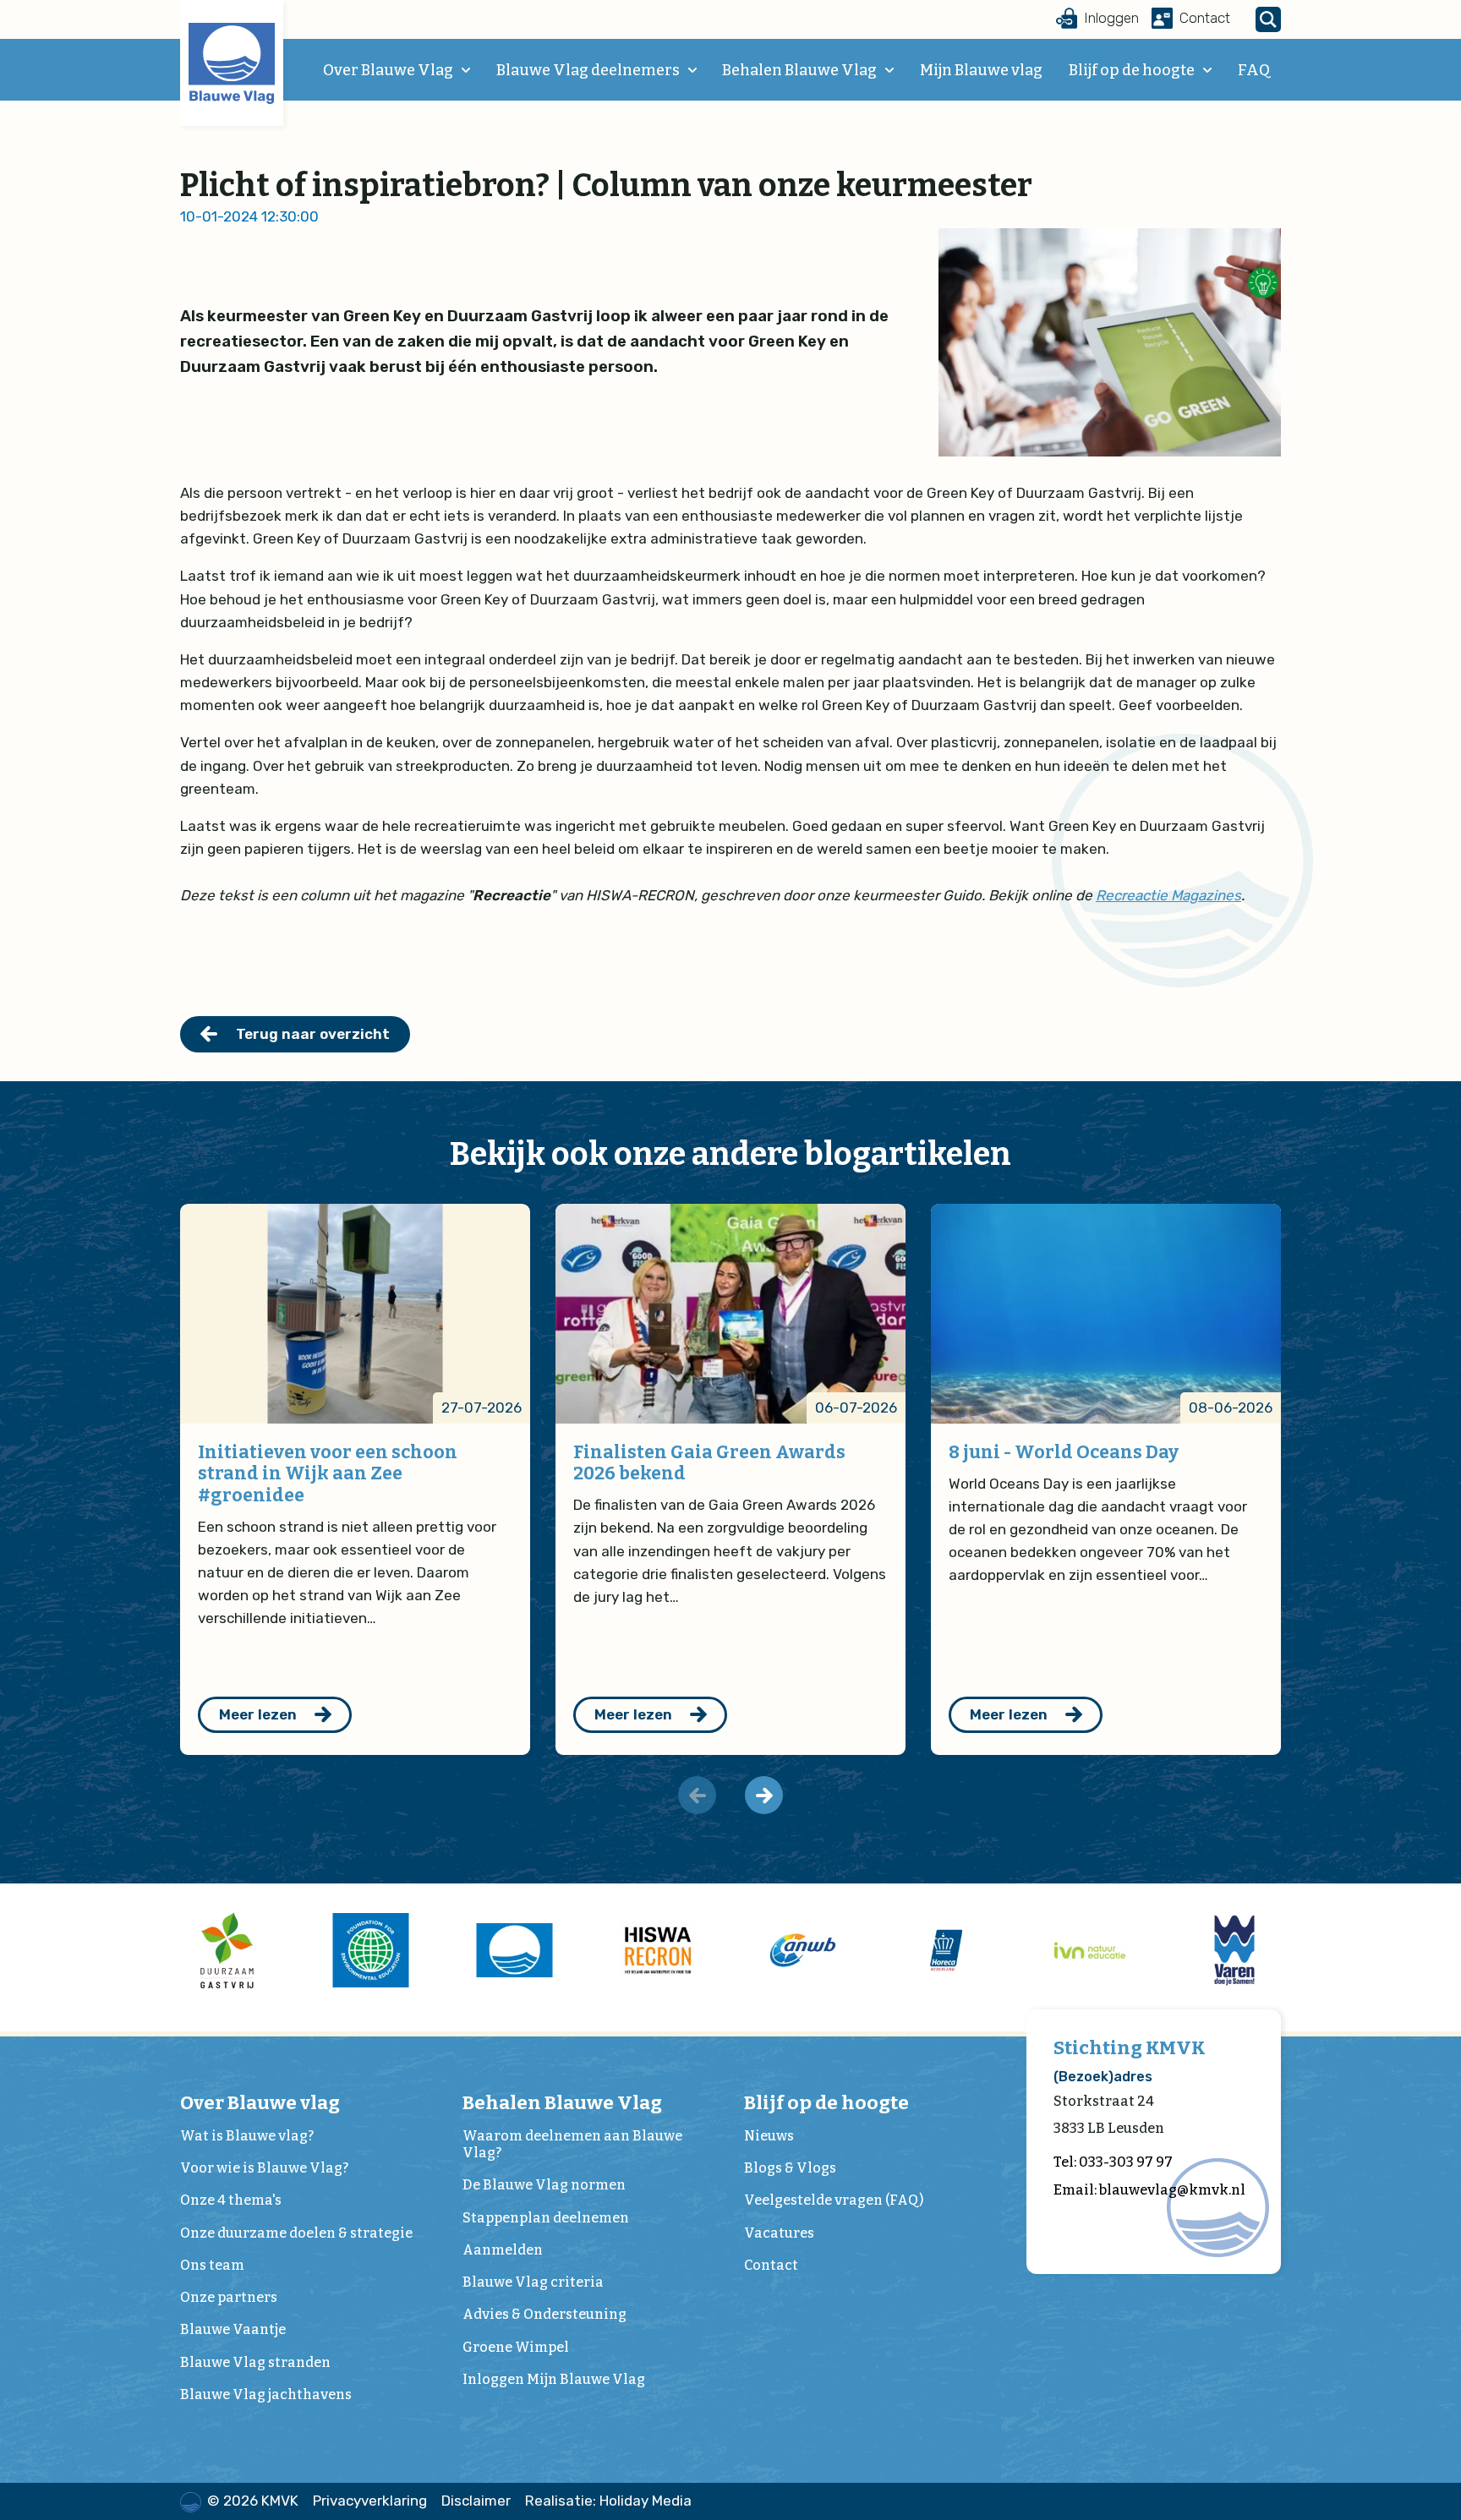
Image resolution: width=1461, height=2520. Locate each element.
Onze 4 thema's (231, 2200)
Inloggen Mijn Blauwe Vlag (554, 2379)
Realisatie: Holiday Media (608, 2501)
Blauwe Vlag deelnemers (588, 70)
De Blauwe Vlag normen (544, 2185)
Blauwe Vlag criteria (533, 2282)
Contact (771, 2265)
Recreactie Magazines (1168, 895)
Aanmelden (503, 2250)
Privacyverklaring (370, 2501)
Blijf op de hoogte (1132, 70)
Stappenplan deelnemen (546, 2218)
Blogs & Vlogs (790, 2168)
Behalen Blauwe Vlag (799, 70)
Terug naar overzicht (313, 1034)
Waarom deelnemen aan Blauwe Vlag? (572, 2144)
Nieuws (769, 2136)
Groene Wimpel (516, 2347)
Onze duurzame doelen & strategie (296, 2233)
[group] (227, 1950)
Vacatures (779, 2233)
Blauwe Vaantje (233, 2329)
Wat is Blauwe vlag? (247, 2136)
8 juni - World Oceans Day (1064, 1452)
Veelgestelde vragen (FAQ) (834, 2200)
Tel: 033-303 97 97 (1113, 2162)
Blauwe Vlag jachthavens (266, 2394)
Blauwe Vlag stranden (255, 2362)
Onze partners (229, 2297)
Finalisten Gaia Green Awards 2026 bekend (709, 1463)
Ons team (212, 2265)
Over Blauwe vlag (260, 2103)
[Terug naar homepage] (232, 63)
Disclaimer (476, 2501)
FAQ (1254, 70)
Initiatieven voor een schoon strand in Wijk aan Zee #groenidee (328, 1474)
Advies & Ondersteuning (544, 2314)
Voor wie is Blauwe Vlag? (264, 2168)
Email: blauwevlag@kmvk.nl (1149, 2190)
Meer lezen (258, 1714)
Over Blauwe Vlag (388, 70)
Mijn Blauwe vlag (981, 70)
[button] (764, 1795)
